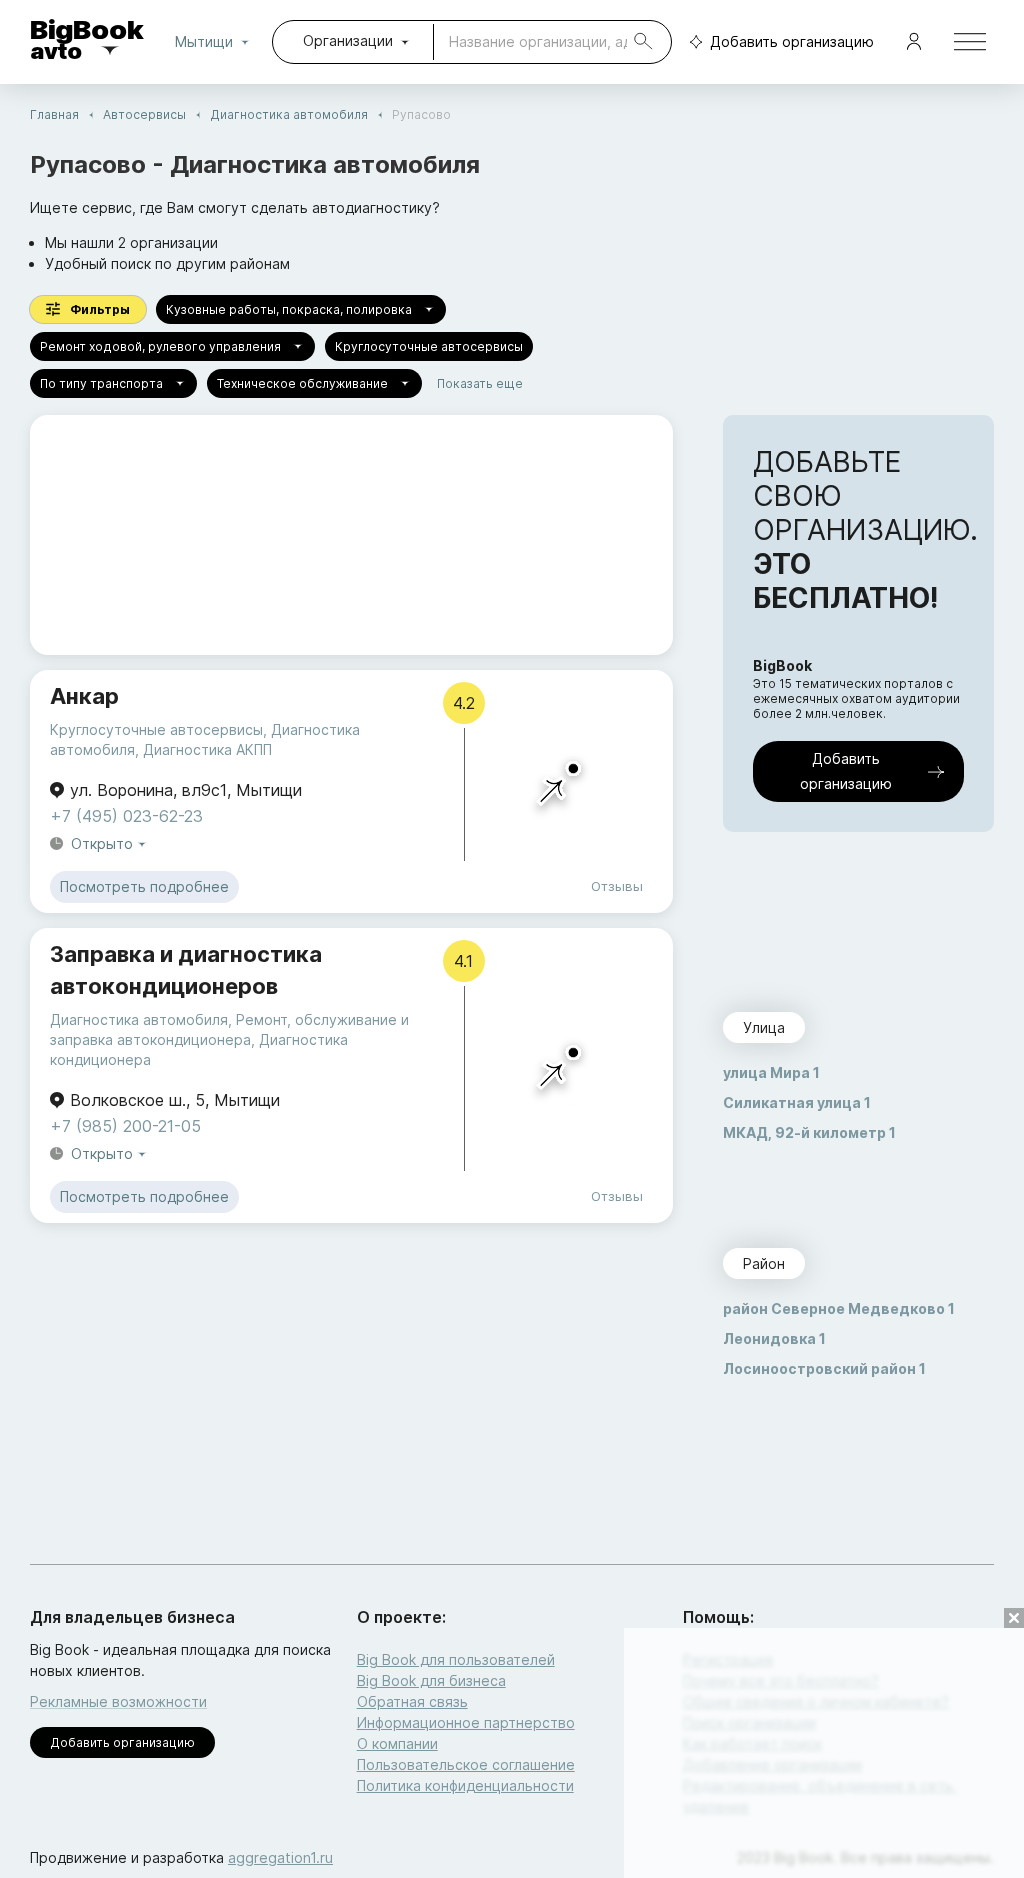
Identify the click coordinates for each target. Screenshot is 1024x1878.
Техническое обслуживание (302, 383)
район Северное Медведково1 (839, 1308)
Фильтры (100, 309)
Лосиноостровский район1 (824, 1368)
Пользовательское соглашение (466, 1764)
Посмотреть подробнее (144, 886)
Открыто (102, 843)
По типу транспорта (101, 383)
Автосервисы (144, 114)
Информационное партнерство (466, 1722)
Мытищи (204, 41)
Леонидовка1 (774, 1338)
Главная (54, 114)
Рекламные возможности (118, 1701)
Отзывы (617, 886)
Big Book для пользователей (456, 1659)
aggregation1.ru (280, 1857)
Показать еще (480, 383)
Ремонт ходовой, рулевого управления (160, 346)
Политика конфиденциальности (465, 1785)
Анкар (84, 696)
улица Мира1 (771, 1072)
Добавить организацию (792, 41)
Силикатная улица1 (797, 1102)
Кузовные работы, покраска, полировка (289, 309)
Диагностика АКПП (207, 749)
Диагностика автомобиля (289, 114)
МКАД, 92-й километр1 (809, 1132)
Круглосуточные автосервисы (429, 346)
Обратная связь (412, 1701)
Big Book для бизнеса (431, 1680)
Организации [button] (348, 40)
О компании (397, 1743)
